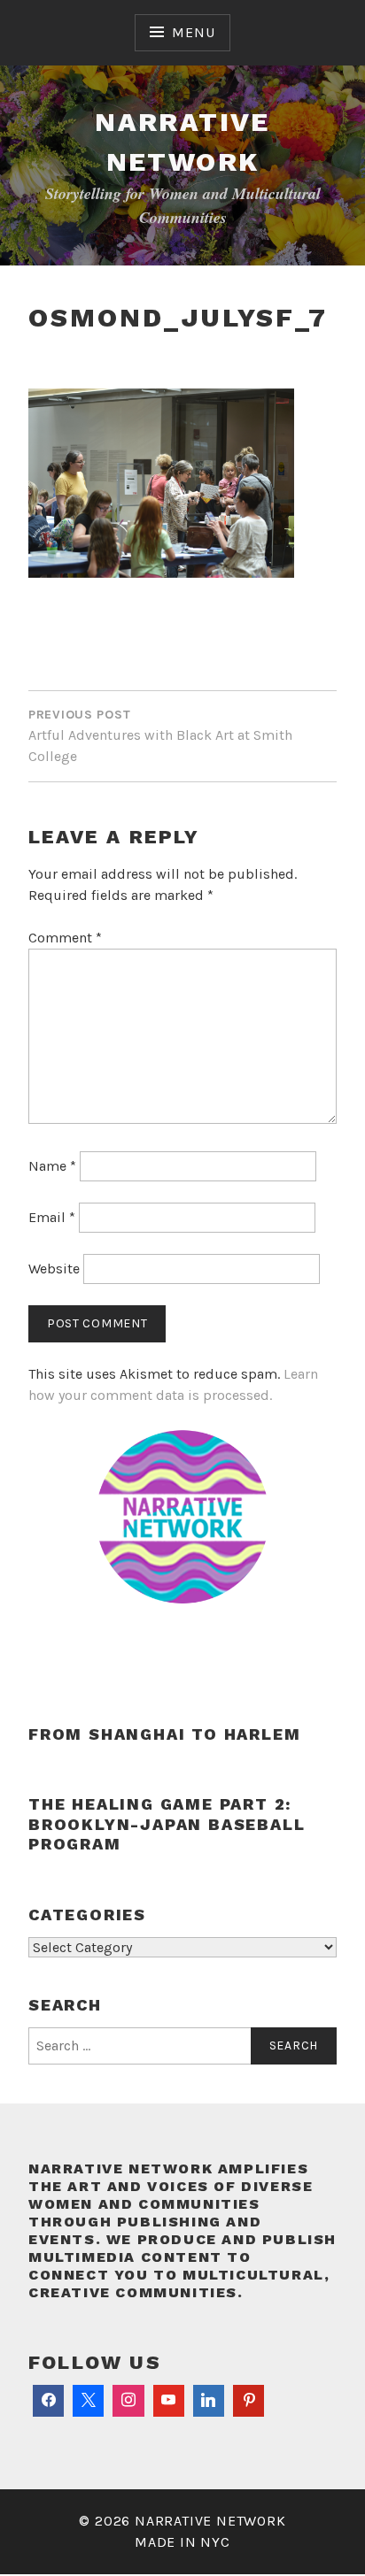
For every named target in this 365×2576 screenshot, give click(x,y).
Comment (65, 938)
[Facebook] (48, 2401)
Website (54, 1269)
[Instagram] (128, 2401)
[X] (88, 2401)
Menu (193, 32)
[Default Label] (169, 2401)
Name (52, 1166)
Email (52, 1217)
